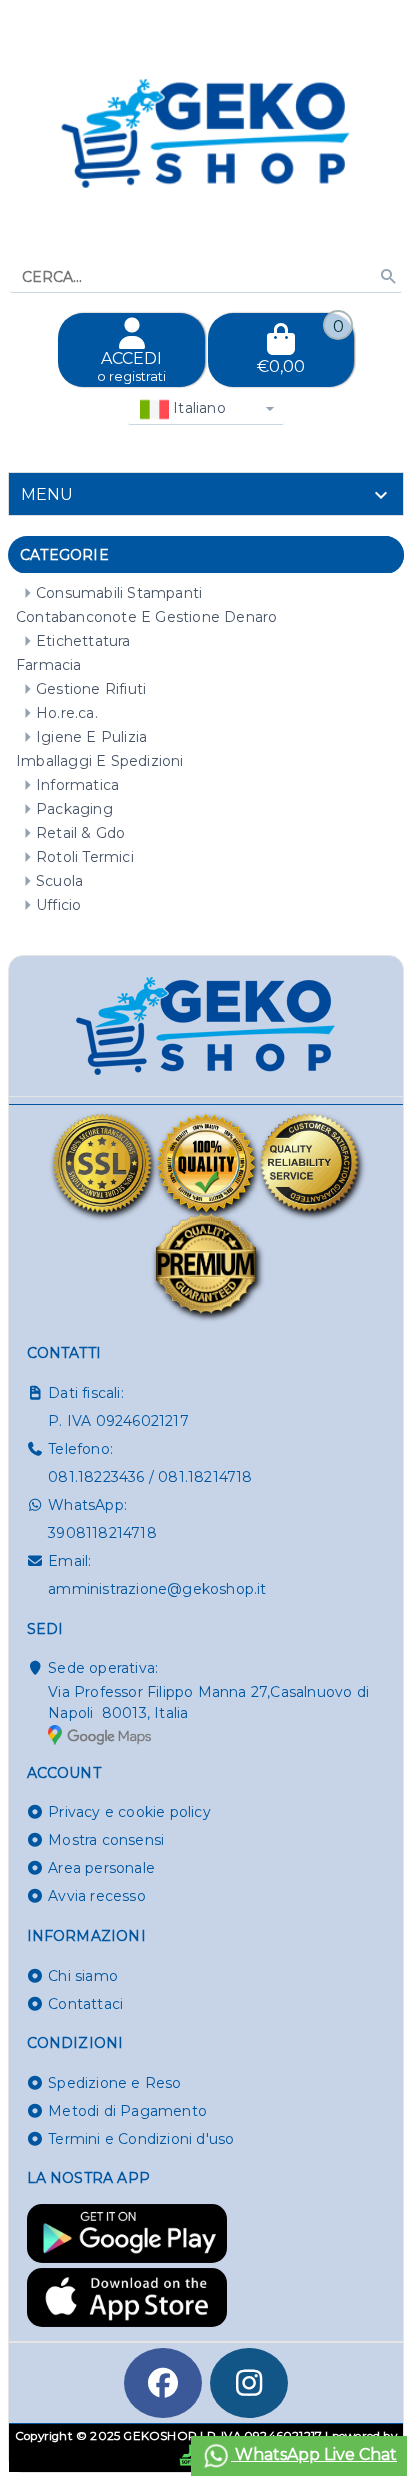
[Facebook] (163, 2383)
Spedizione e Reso (114, 2083)
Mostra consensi (106, 1840)
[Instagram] (249, 2383)
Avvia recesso (97, 1896)
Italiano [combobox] (197, 408)
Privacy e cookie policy (129, 1812)
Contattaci (85, 2004)
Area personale (101, 1868)
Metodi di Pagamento (127, 2111)
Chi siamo (83, 1976)
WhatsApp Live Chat (314, 2454)
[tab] (206, 494)
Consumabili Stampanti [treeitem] (119, 593)
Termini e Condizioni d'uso (141, 2139)
